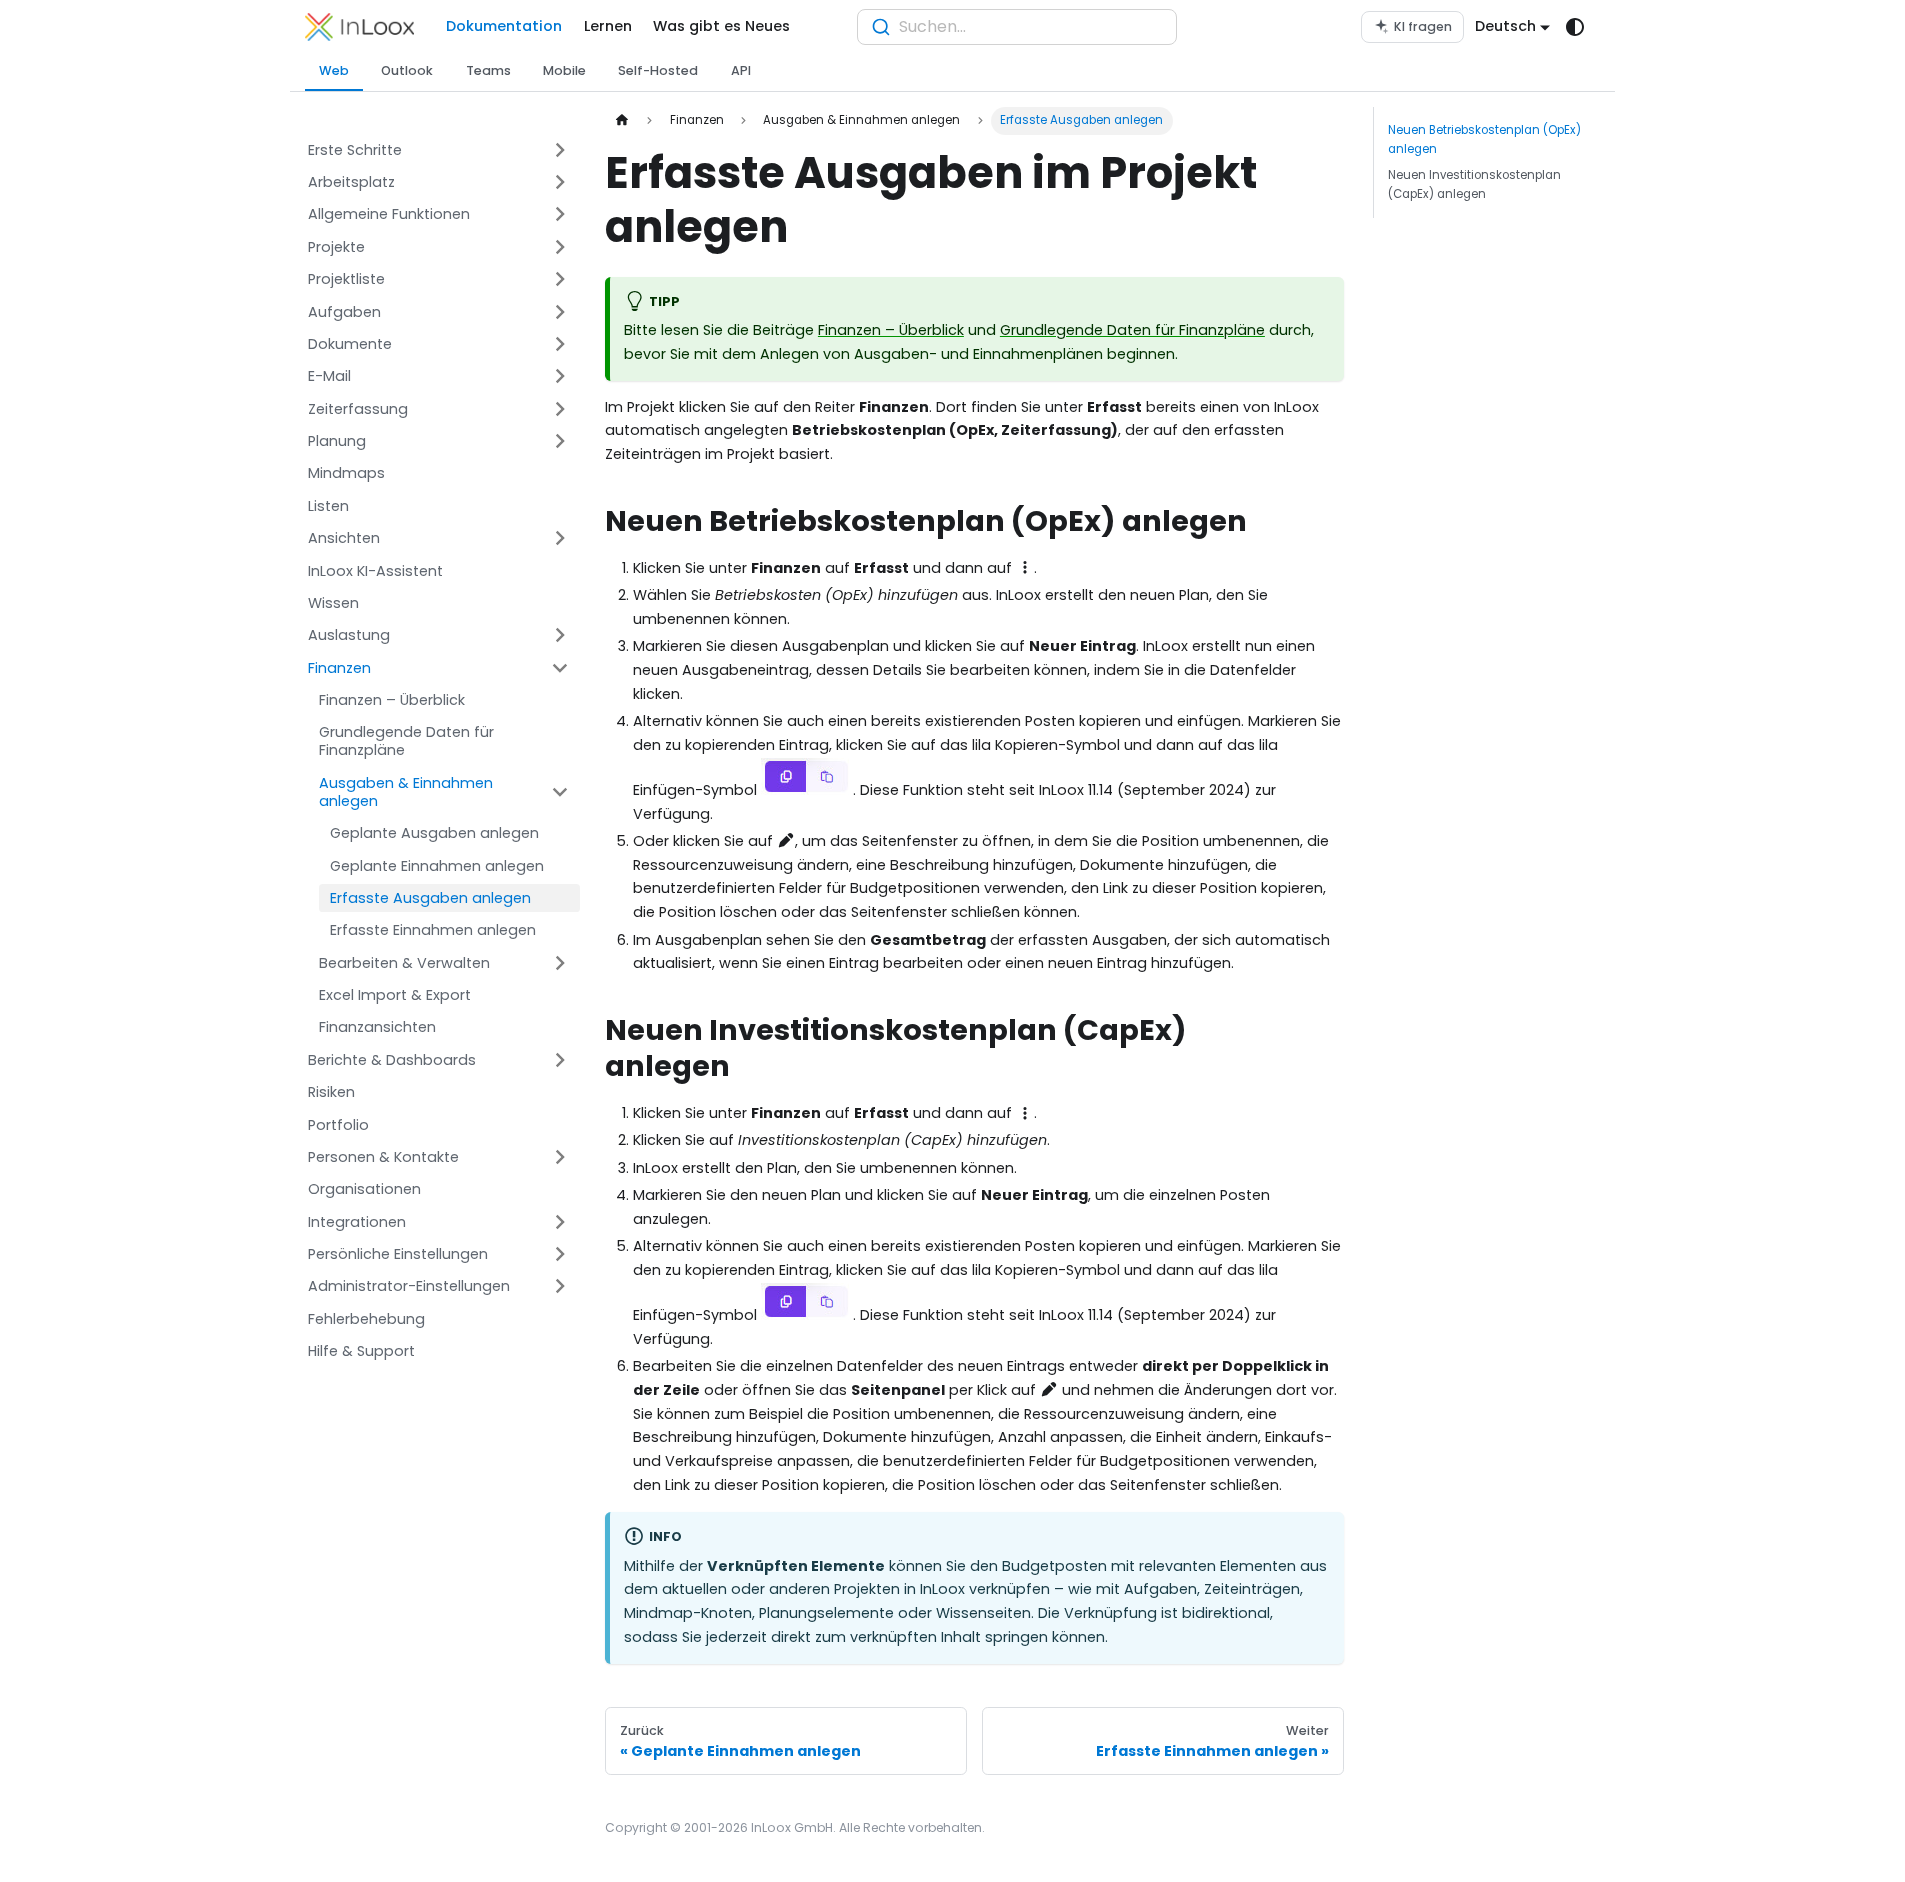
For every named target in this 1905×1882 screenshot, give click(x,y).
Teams (488, 70)
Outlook (407, 70)
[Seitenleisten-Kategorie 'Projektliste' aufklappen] (561, 279)
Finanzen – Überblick (891, 330)
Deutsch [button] (1505, 26)
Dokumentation (504, 26)
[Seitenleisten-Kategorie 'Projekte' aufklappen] (561, 246)
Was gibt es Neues (721, 26)
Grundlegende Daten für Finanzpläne (1132, 330)
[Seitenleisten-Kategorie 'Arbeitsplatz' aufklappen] (561, 182)
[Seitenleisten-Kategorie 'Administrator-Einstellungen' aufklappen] (561, 1286)
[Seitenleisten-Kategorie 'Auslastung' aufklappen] (561, 635)
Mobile (564, 70)
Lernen (608, 26)
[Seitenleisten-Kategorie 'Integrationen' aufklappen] (561, 1221)
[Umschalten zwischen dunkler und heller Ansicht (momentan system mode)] (1575, 27)
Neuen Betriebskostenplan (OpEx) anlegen (1484, 139)
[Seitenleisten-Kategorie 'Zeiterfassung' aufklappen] (561, 408)
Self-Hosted (658, 70)
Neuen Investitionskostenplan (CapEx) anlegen (1474, 184)
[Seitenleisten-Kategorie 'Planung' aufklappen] (561, 441)
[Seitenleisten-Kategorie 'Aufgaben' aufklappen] (561, 311)
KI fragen (1423, 26)
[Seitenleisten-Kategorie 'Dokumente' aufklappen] (561, 344)
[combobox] (1017, 27)
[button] (438, 149)
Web (334, 70)
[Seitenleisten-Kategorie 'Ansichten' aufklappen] (561, 538)
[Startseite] (622, 121)
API (741, 70)
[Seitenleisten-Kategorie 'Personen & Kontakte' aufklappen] (561, 1157)
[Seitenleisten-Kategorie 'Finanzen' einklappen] (561, 667)
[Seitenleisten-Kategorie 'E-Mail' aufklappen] (561, 376)
